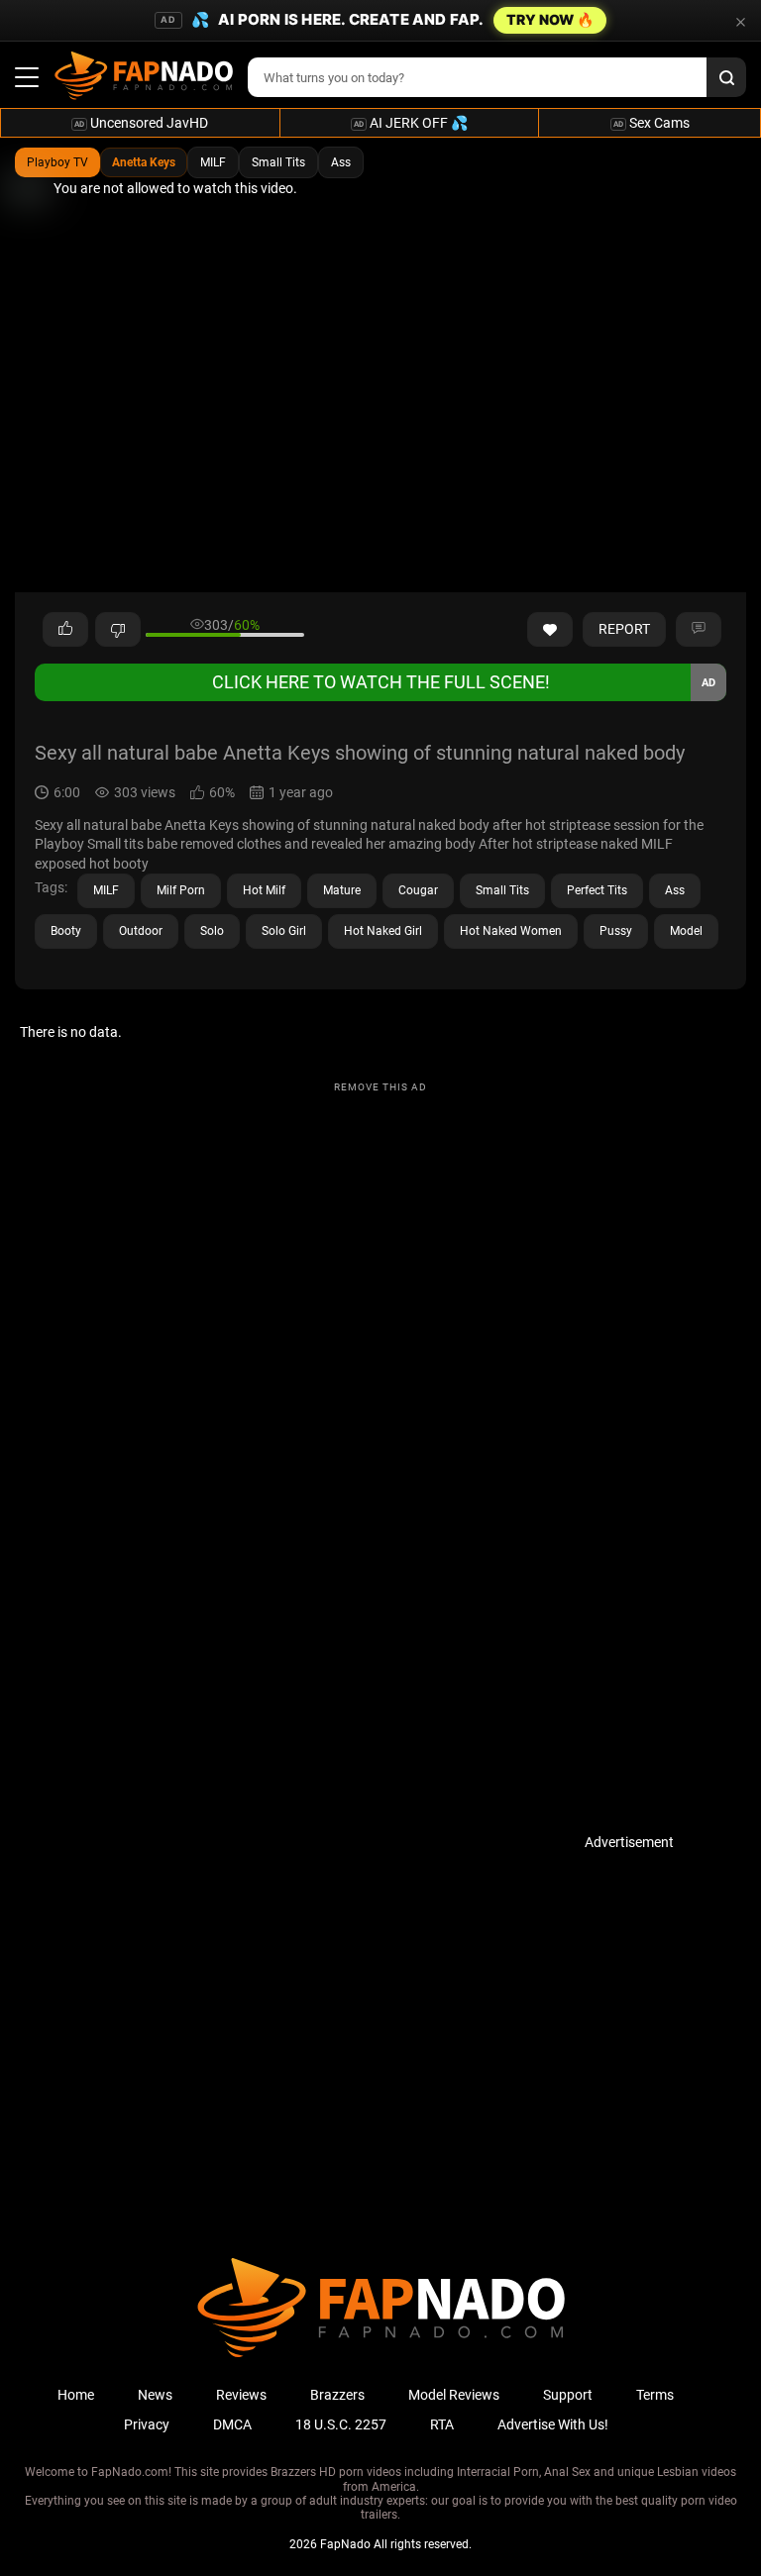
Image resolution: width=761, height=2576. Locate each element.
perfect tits (597, 890)
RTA (442, 2424)
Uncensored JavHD (141, 123)
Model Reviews (454, 2395)
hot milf (264, 890)
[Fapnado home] (381, 2356)
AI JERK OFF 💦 (411, 123)
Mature (342, 890)
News (155, 2395)
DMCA (232, 2424)
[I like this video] (65, 630)
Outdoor (141, 931)
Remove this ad (380, 1087)
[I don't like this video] (118, 630)
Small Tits (278, 162)
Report (624, 629)
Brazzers (337, 2395)
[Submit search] (726, 77)
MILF (213, 162)
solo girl (284, 931)
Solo (212, 931)
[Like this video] (550, 630)
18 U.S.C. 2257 (341, 2424)
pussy (616, 931)
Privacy (147, 2424)
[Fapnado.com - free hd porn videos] (144, 77)
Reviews (241, 2395)
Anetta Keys (144, 162)
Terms (655, 2395)
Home (76, 2395)
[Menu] (27, 77)
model (686, 931)
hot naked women (511, 931)
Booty (66, 931)
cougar (418, 890)
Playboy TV (57, 162)
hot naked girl (383, 931)
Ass (341, 162)
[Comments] (699, 630)
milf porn (181, 890)
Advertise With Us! (553, 2424)
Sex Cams (652, 123)
